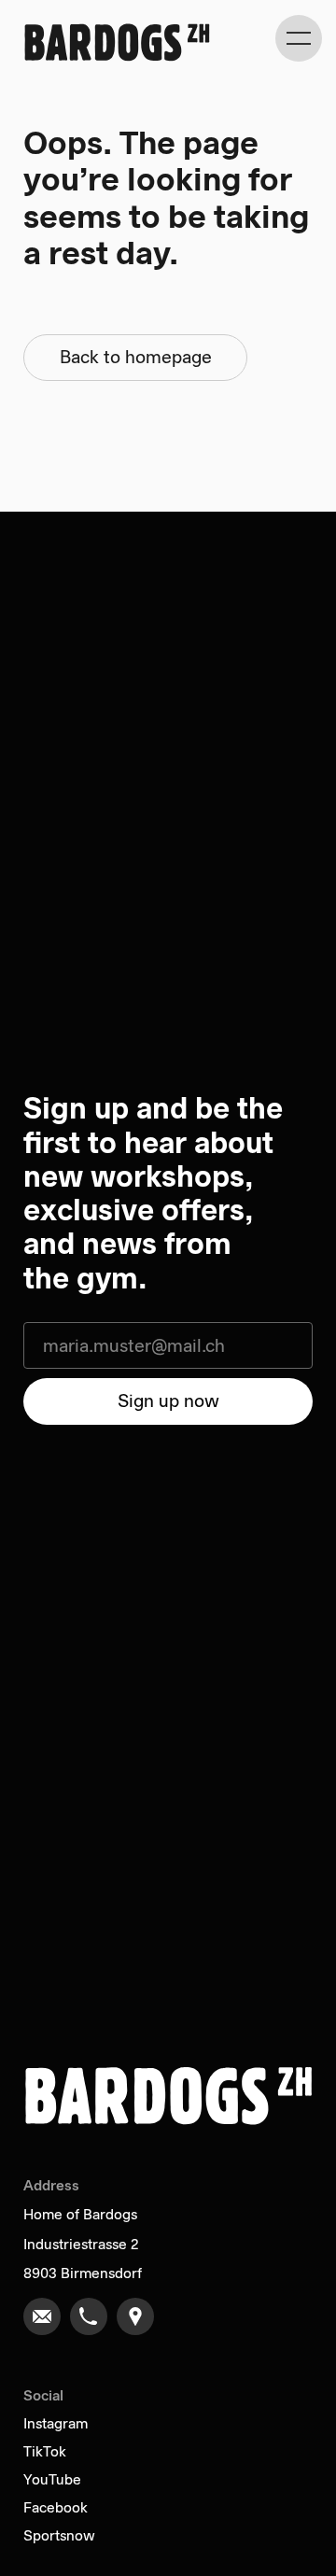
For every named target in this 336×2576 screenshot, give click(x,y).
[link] (42, 2316)
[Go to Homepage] (117, 42)
